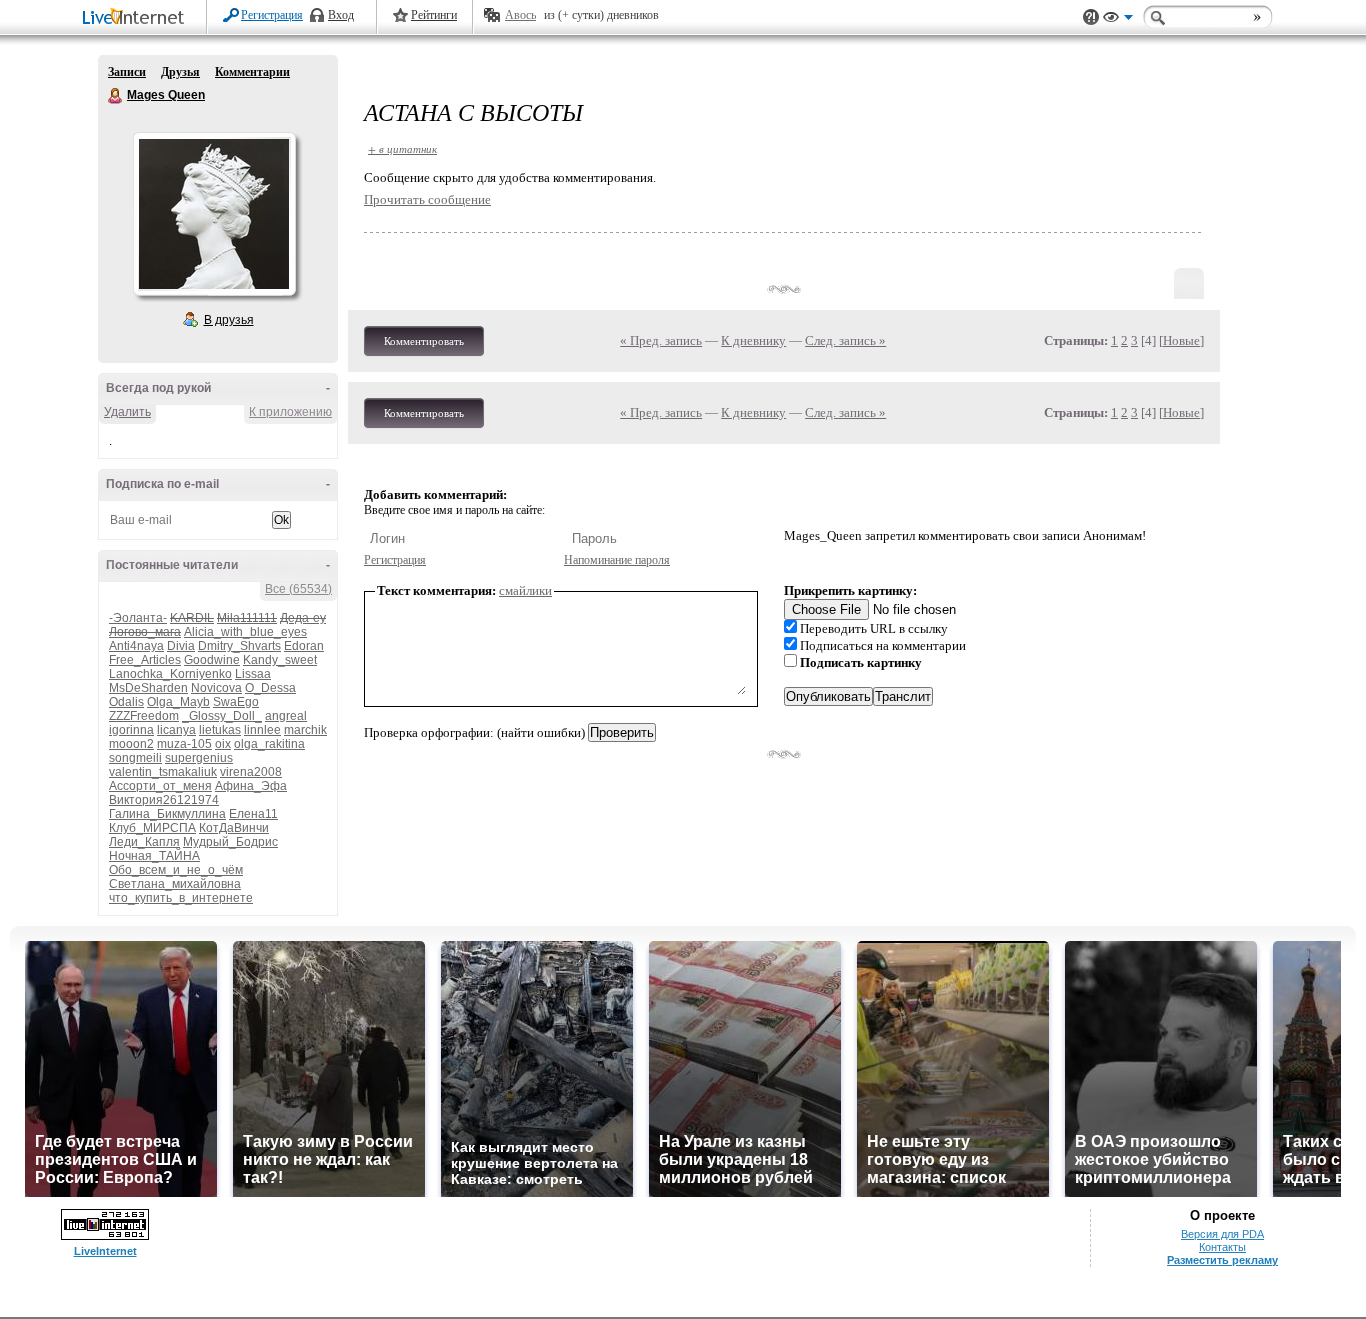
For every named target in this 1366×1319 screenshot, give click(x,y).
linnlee (262, 730)
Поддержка (1091, 17)
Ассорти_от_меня (160, 786)
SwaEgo (236, 702)
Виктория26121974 (164, 800)
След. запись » (845, 340)
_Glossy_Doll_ (222, 716)
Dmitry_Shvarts (239, 646)
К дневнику (753, 340)
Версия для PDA (1222, 1234)
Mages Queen (116, 96)
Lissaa (253, 674)
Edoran (304, 646)
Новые (1181, 340)
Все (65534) (298, 589)
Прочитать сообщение (427, 199)
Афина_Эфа (251, 786)
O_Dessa (270, 688)
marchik (305, 730)
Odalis (126, 702)
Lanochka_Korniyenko (170, 674)
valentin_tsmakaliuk (163, 772)
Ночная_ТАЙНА (154, 856)
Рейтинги (434, 15)
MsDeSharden (148, 688)
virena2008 (251, 772)
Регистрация (272, 15)
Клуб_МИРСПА (152, 828)
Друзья (180, 72)
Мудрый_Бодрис (230, 842)
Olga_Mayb (178, 702)
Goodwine (212, 660)
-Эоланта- (138, 618)
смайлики (525, 590)
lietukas (220, 730)
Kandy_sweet (280, 660)
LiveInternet (137, 18)
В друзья (229, 320)
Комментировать (424, 341)
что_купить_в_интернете (181, 898)
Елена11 (253, 814)
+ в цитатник (402, 148)
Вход (341, 15)
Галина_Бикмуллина (167, 814)
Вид (1118, 20)
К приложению (290, 412)
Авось (520, 15)
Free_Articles (145, 660)
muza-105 (184, 744)
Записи (127, 72)
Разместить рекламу (1222, 1260)
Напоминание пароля (617, 560)
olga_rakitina (269, 744)
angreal (286, 716)
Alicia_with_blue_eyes (245, 632)
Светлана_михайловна (175, 884)
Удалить (127, 412)
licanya (176, 730)
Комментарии (252, 72)
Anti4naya (136, 646)
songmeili (135, 758)
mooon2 (131, 744)
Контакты (1222, 1247)
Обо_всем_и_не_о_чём (176, 870)
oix (223, 744)
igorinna (131, 730)
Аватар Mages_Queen (214, 214)
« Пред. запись (661, 340)
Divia (181, 646)
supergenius (199, 758)
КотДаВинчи (234, 828)
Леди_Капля (144, 842)
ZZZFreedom (144, 716)
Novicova (216, 688)
